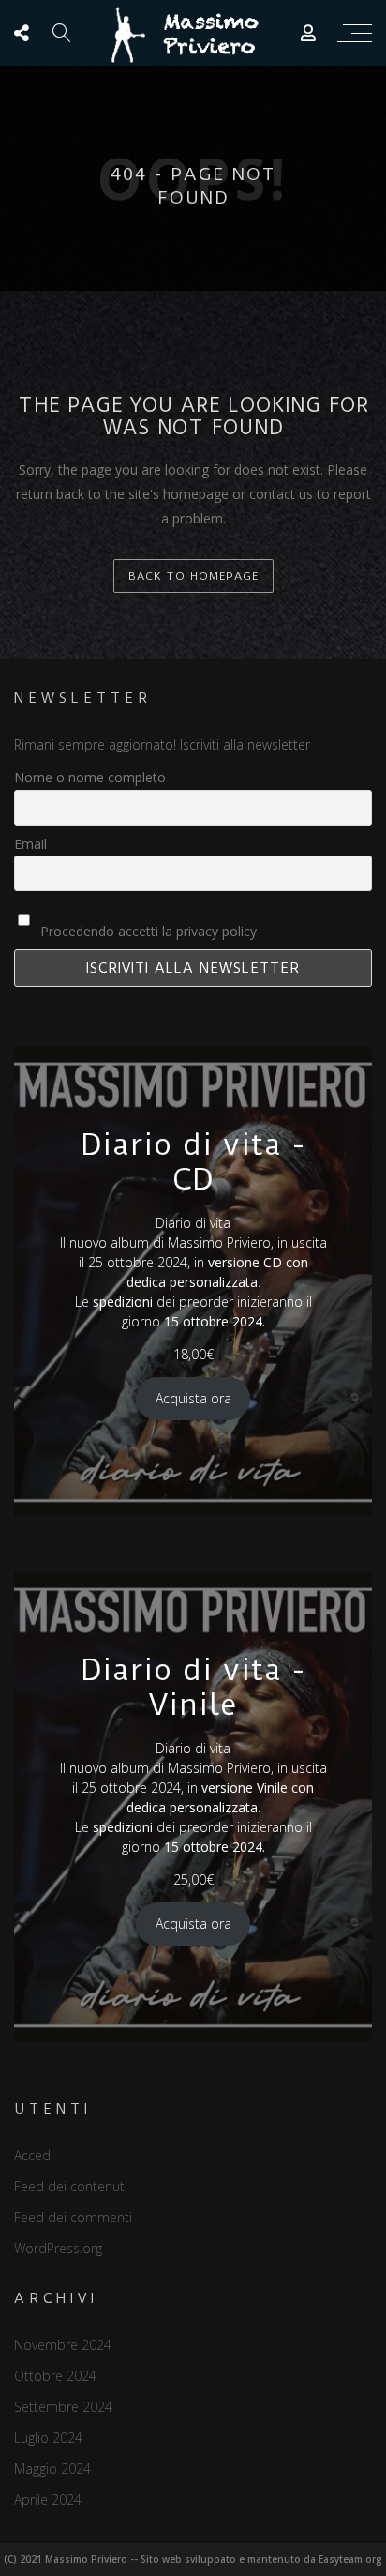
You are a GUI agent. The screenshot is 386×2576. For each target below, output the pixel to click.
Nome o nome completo (90, 777)
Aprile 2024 (48, 2500)
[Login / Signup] (308, 33)
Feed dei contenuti (71, 2186)
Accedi (34, 2155)
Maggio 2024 (52, 2469)
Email (30, 844)
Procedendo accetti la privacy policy (147, 931)
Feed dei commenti (73, 2217)
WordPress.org (58, 2248)
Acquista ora (193, 1398)
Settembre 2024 (63, 2407)
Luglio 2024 (48, 2438)
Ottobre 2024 (55, 2376)
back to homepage (193, 576)
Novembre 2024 (63, 2345)
